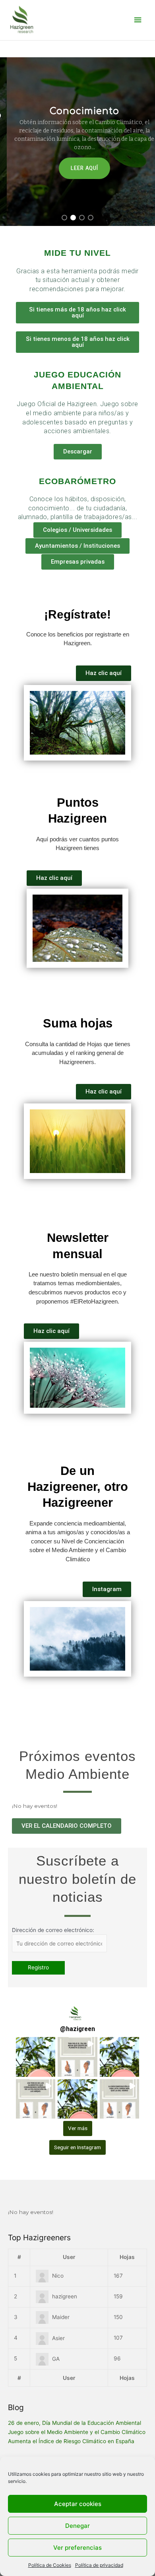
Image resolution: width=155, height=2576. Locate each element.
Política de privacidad (99, 2565)
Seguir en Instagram (77, 2147)
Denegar (77, 2526)
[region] (77, 142)
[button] (64, 218)
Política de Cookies (50, 2565)
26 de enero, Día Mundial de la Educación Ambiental (75, 2423)
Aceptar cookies (78, 2504)
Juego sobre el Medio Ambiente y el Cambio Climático (77, 2432)
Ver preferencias (77, 2548)
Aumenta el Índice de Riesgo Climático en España (71, 2441)
